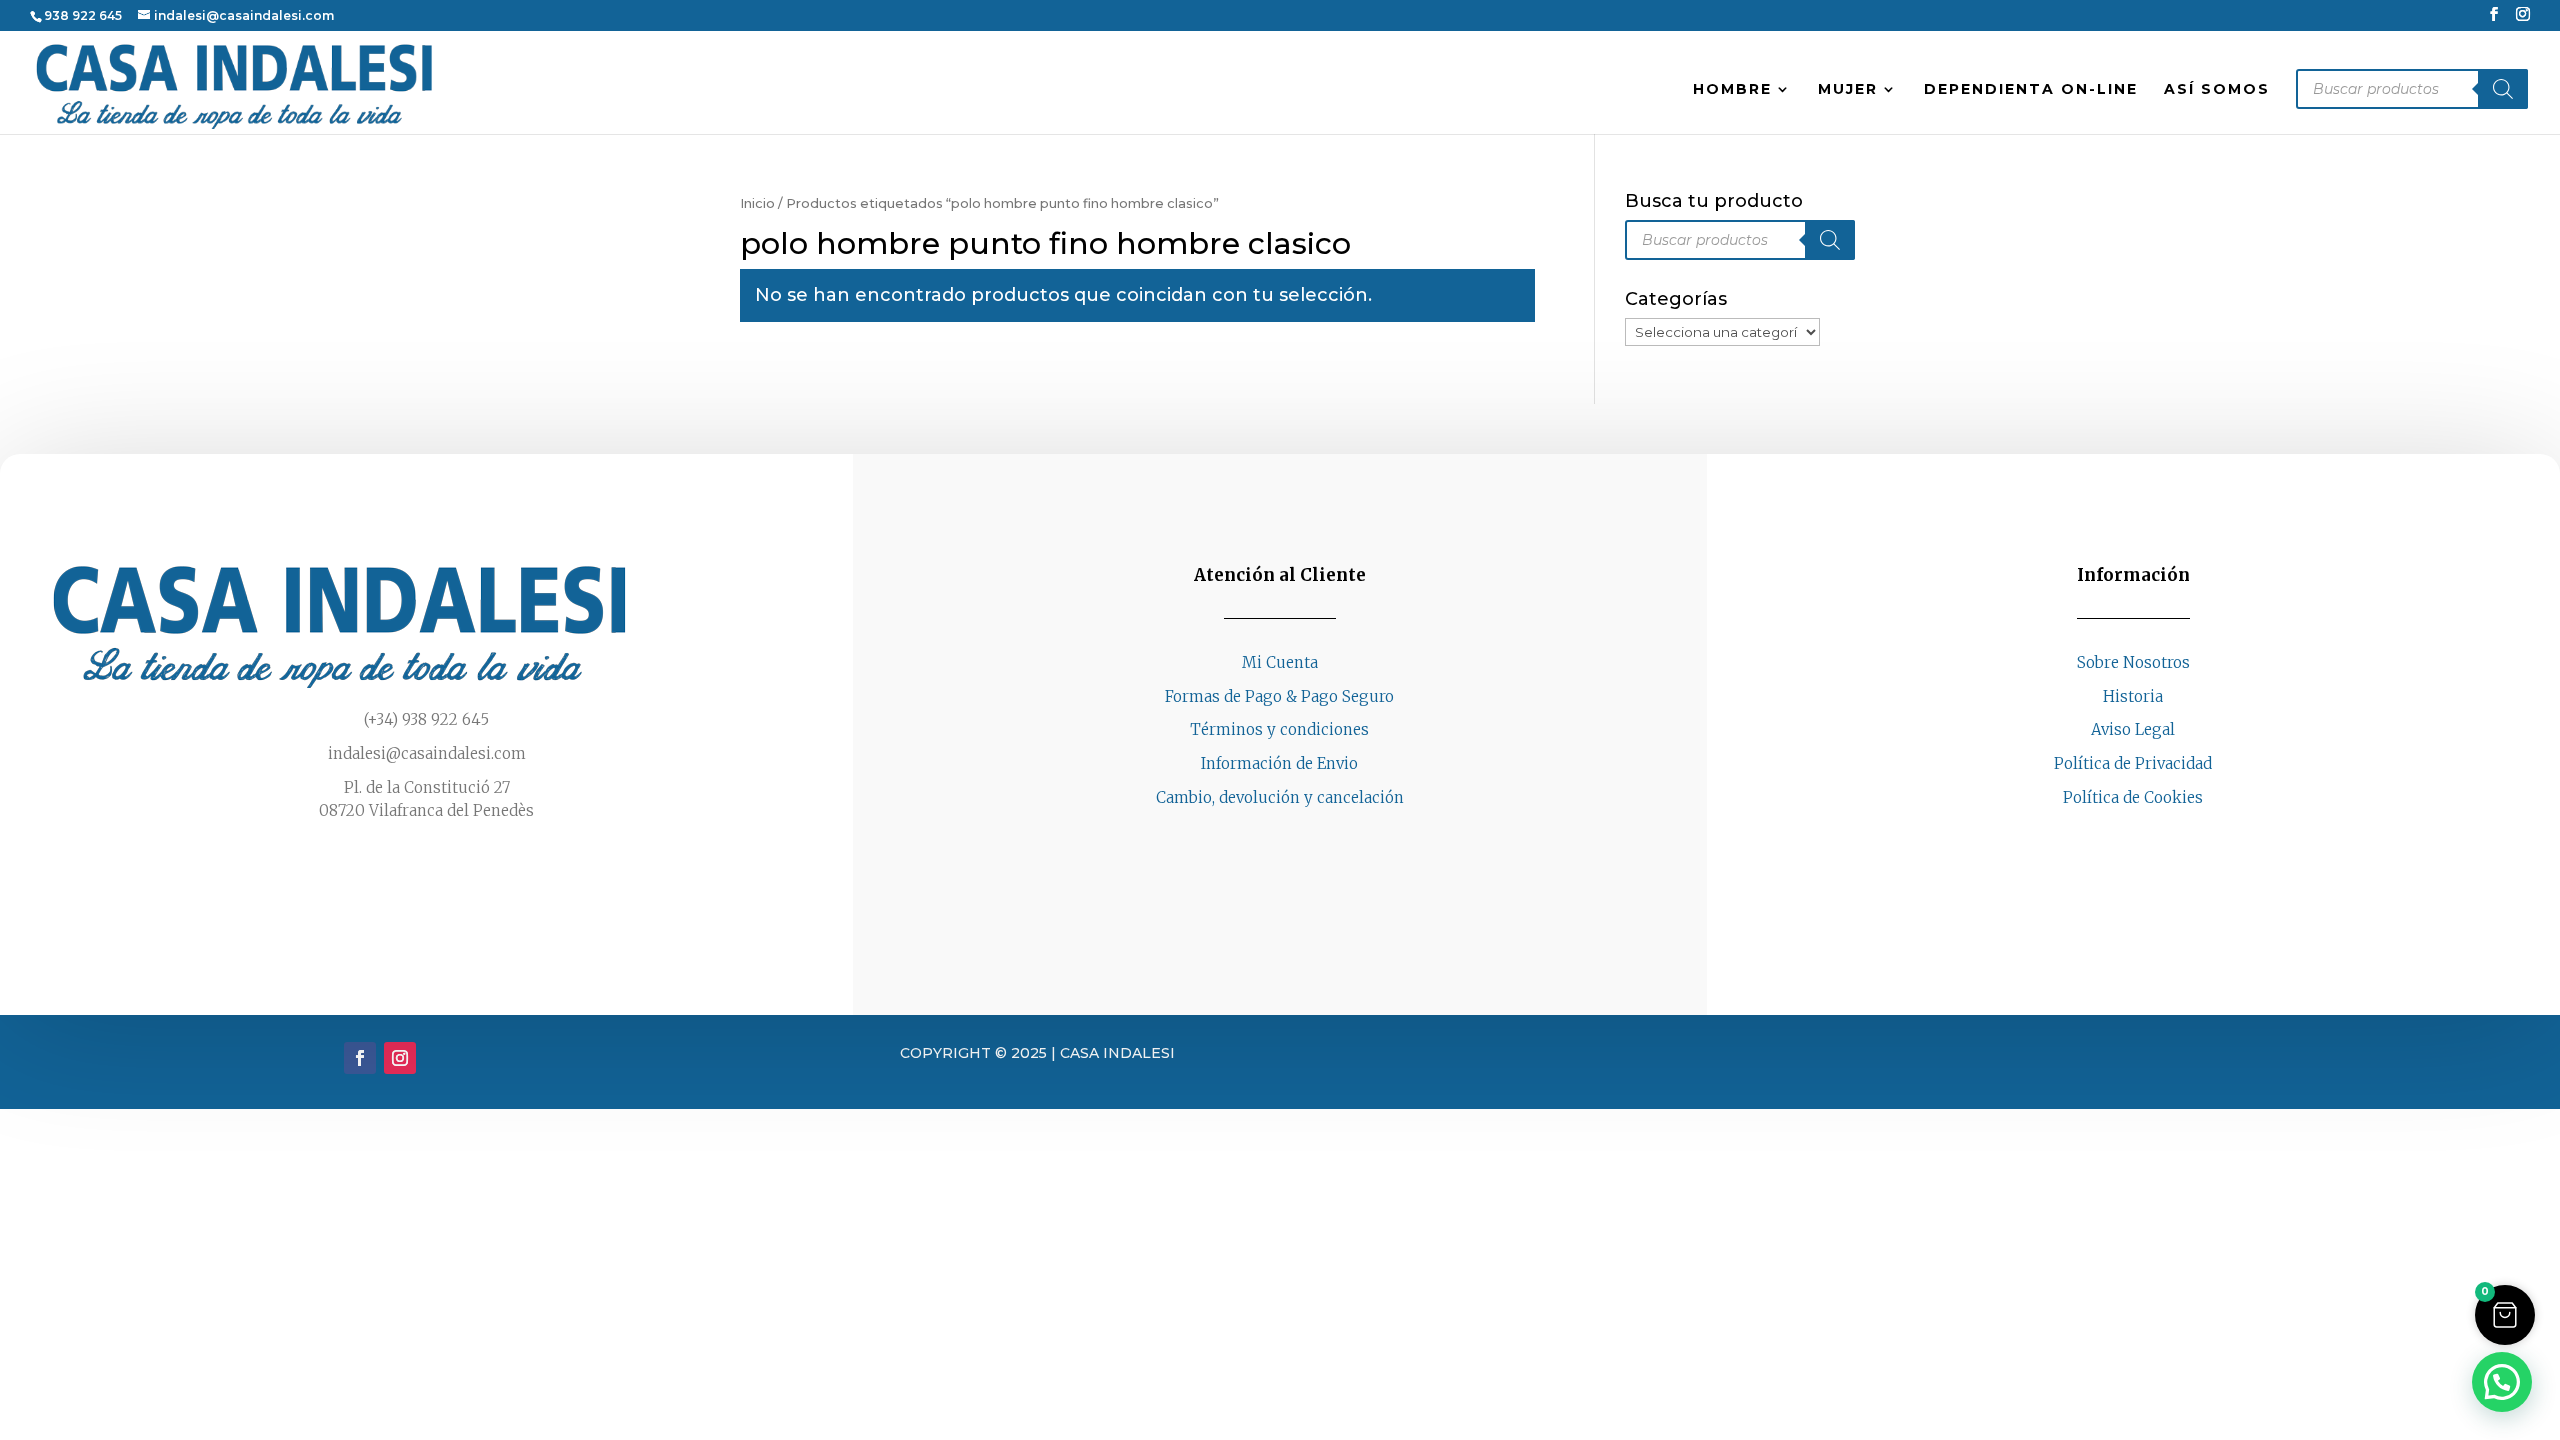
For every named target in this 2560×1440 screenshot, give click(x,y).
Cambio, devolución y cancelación (1280, 797)
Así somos (2217, 90)
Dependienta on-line (2031, 90)
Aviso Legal (2133, 729)
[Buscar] (2503, 89)
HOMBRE (1732, 90)
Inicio (757, 203)
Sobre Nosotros (2133, 662)
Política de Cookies (2133, 797)
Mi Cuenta (1280, 662)
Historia (2133, 696)
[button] (2505, 1315)
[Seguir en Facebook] (2113, 836)
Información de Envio (1279, 763)
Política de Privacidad (2133, 763)
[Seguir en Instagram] (2153, 836)
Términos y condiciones (1279, 729)
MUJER (1848, 90)
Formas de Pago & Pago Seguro (1279, 696)
